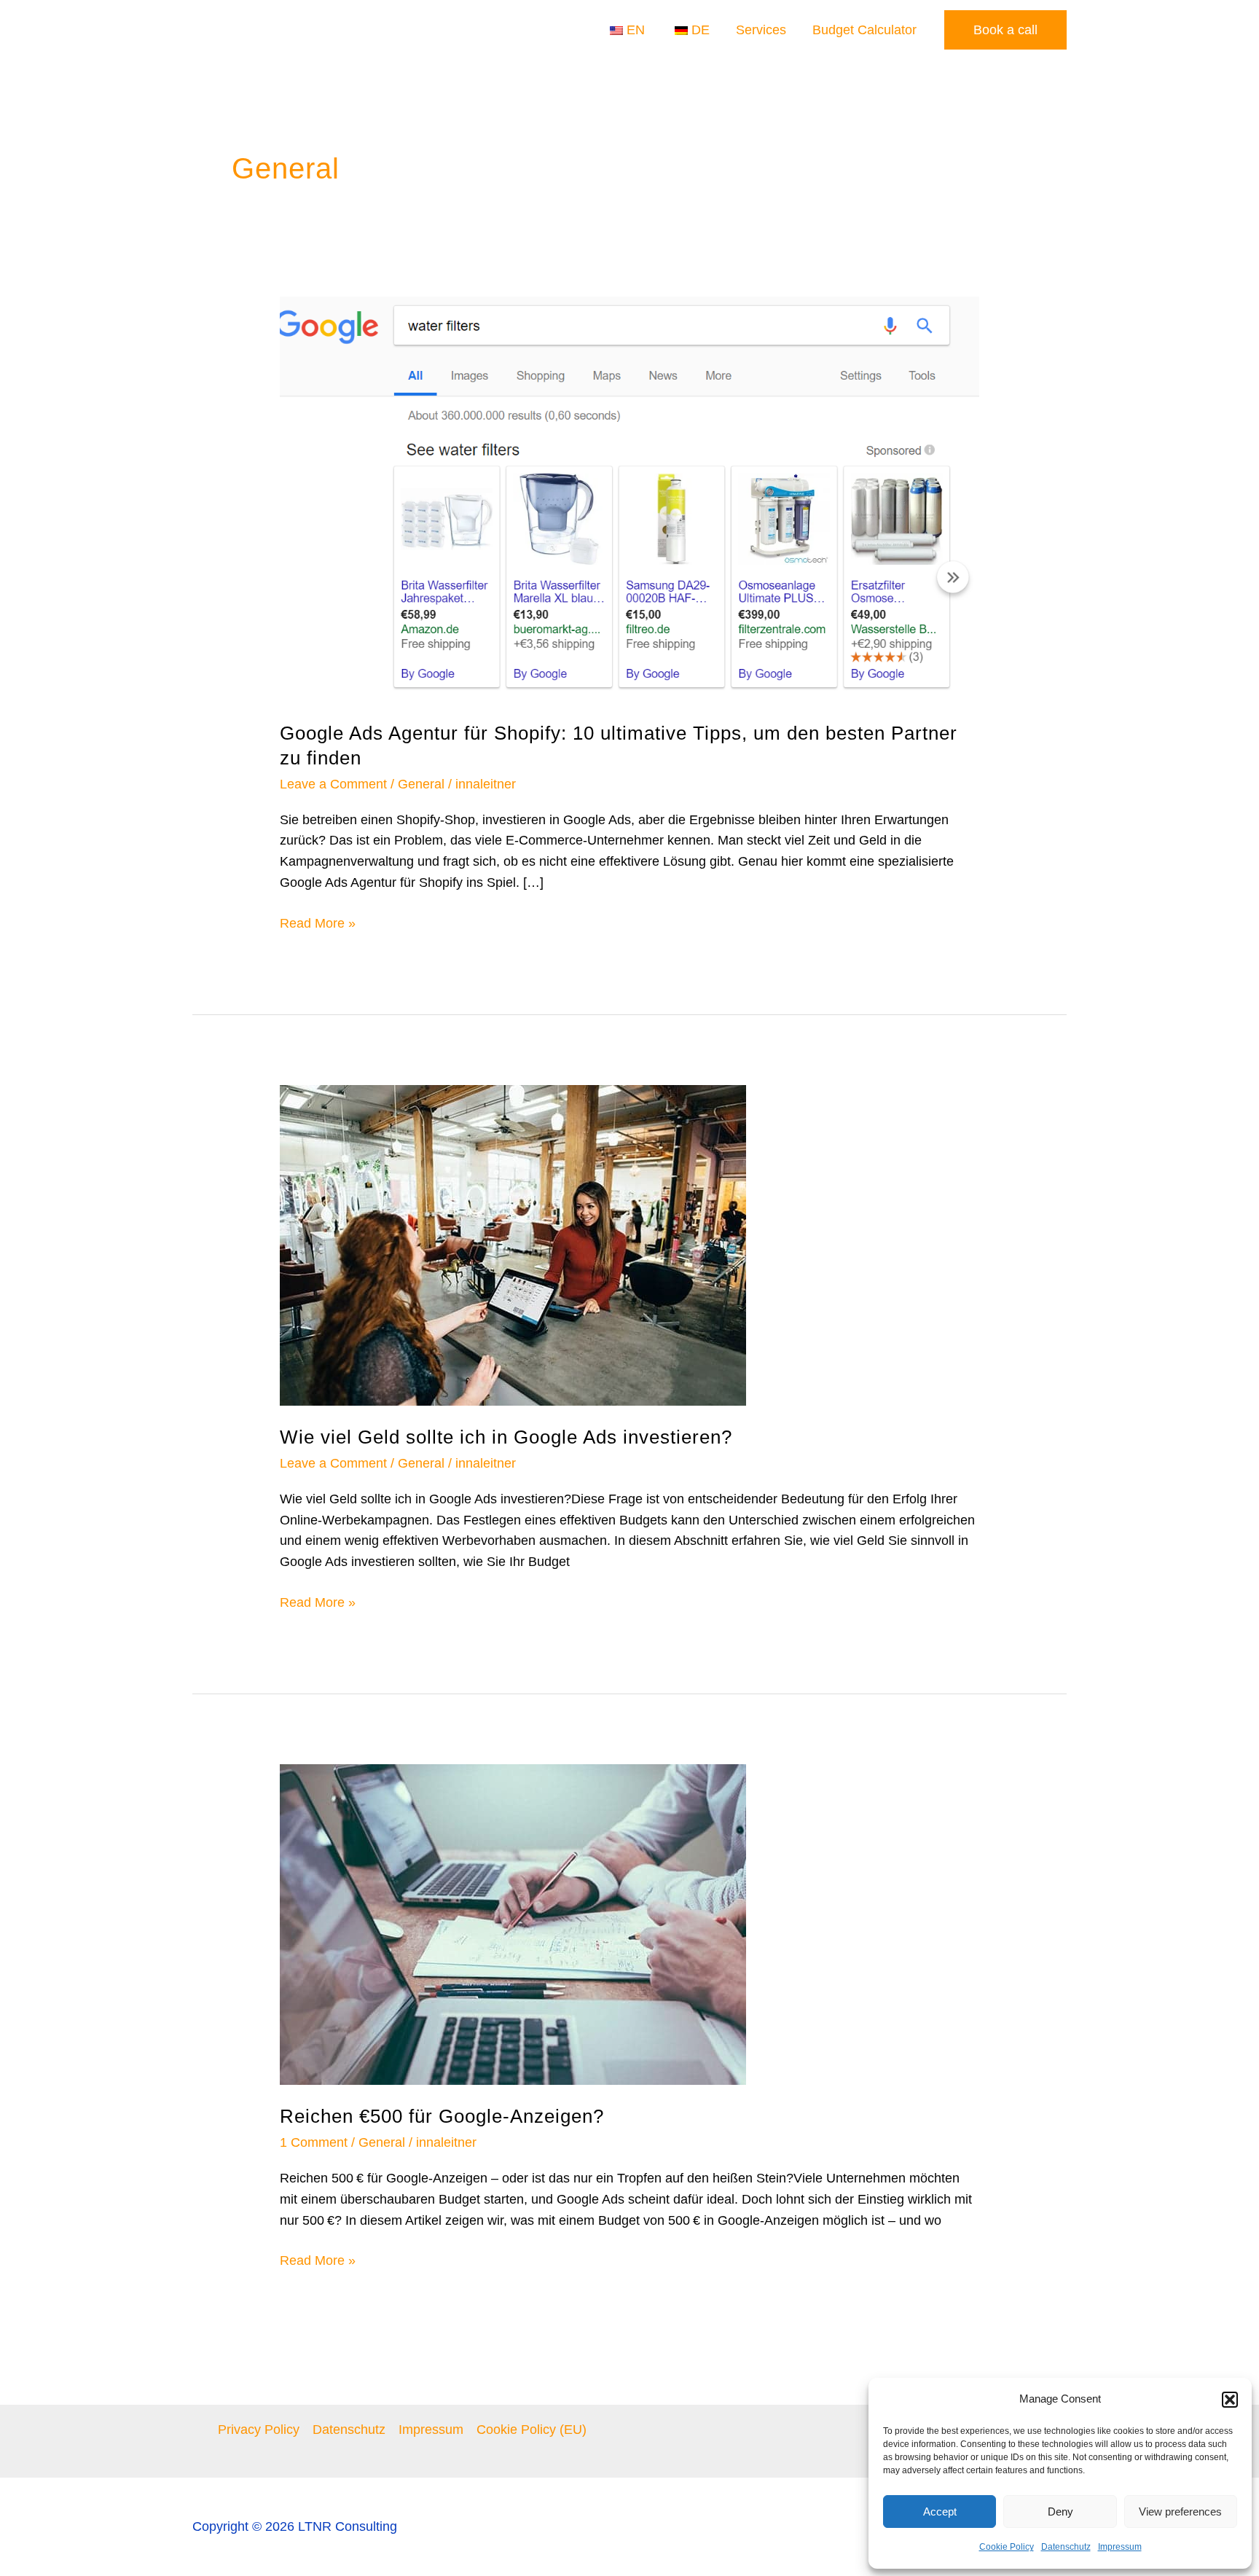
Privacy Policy (259, 2430)
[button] (1230, 2400)
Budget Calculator (864, 30)
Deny (1060, 2512)
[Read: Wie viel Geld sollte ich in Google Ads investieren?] (513, 1245)
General (421, 784)
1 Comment (314, 2142)
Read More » (318, 922)
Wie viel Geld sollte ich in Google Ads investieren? (506, 1437)
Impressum (1120, 2547)
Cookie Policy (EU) (532, 2430)
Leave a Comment (333, 784)
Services (761, 30)
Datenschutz (1066, 2547)
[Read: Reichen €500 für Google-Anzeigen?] (513, 1924)
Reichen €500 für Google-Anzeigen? (442, 2116)
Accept (940, 2512)
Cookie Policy (1007, 2547)
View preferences (1180, 2512)
